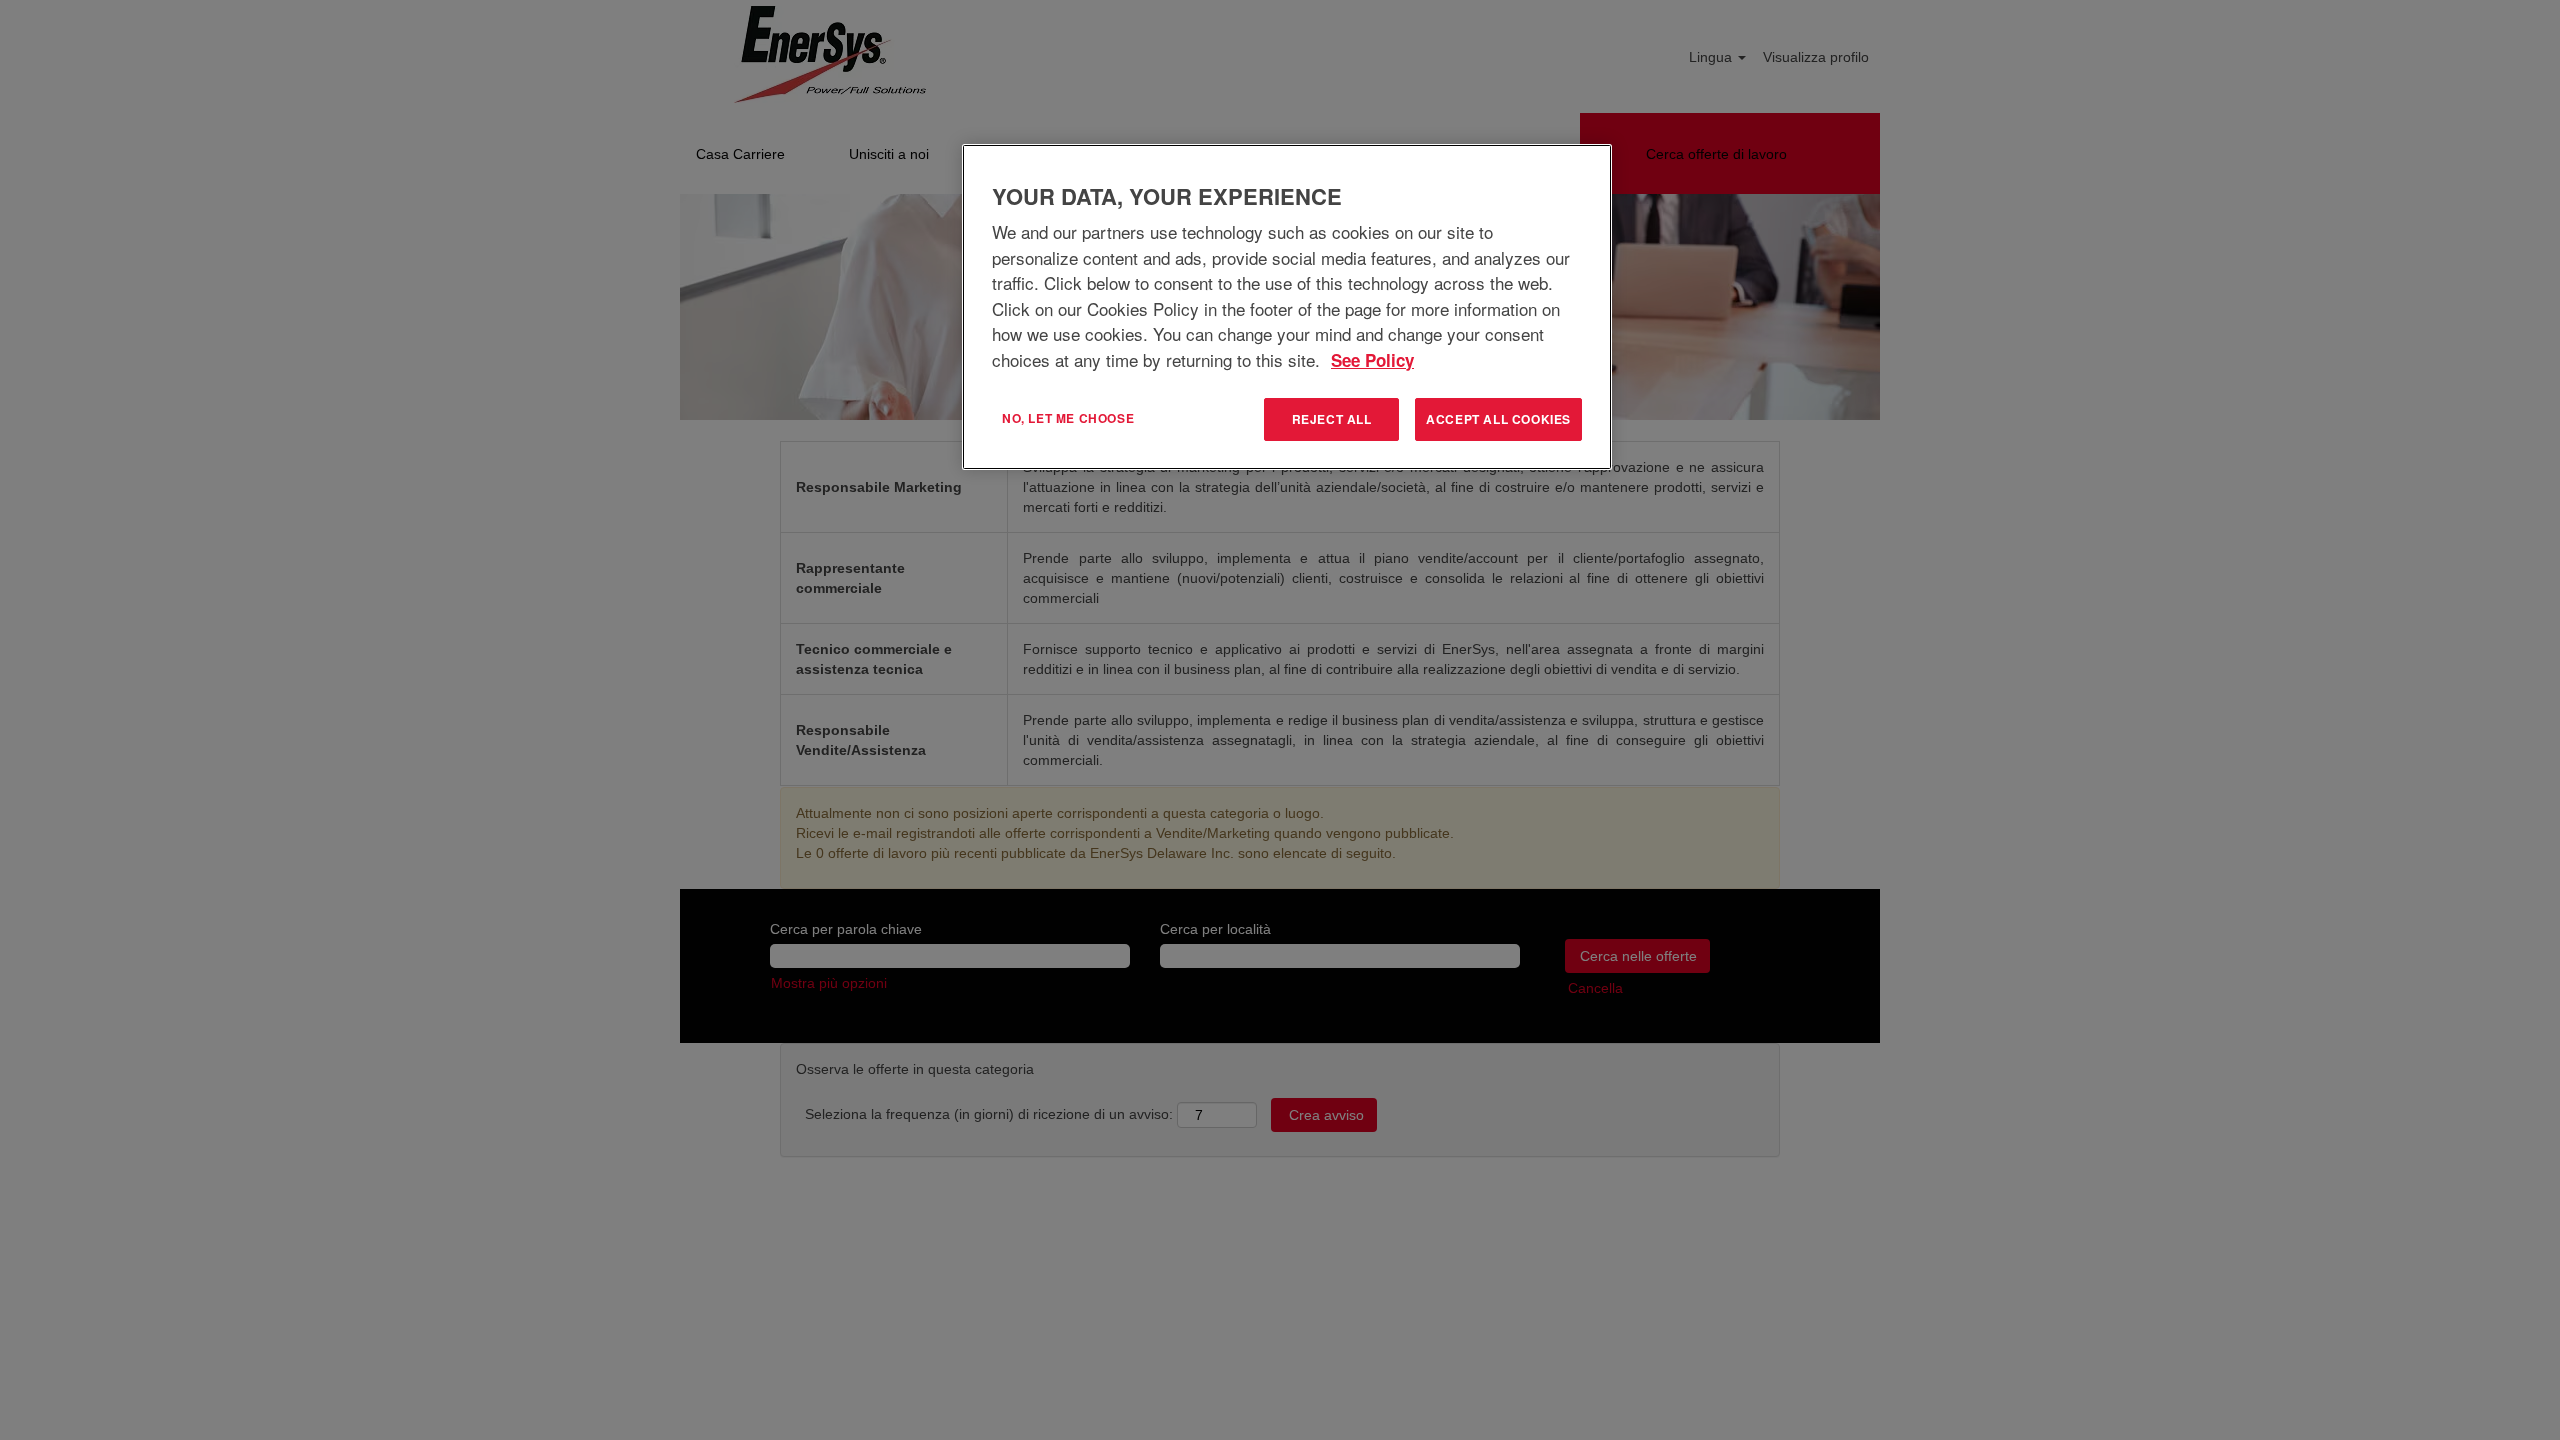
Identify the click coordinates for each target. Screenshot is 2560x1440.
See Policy (1372, 360)
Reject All (1332, 419)
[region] (1287, 307)
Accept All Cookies (1498, 419)
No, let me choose (1068, 418)
